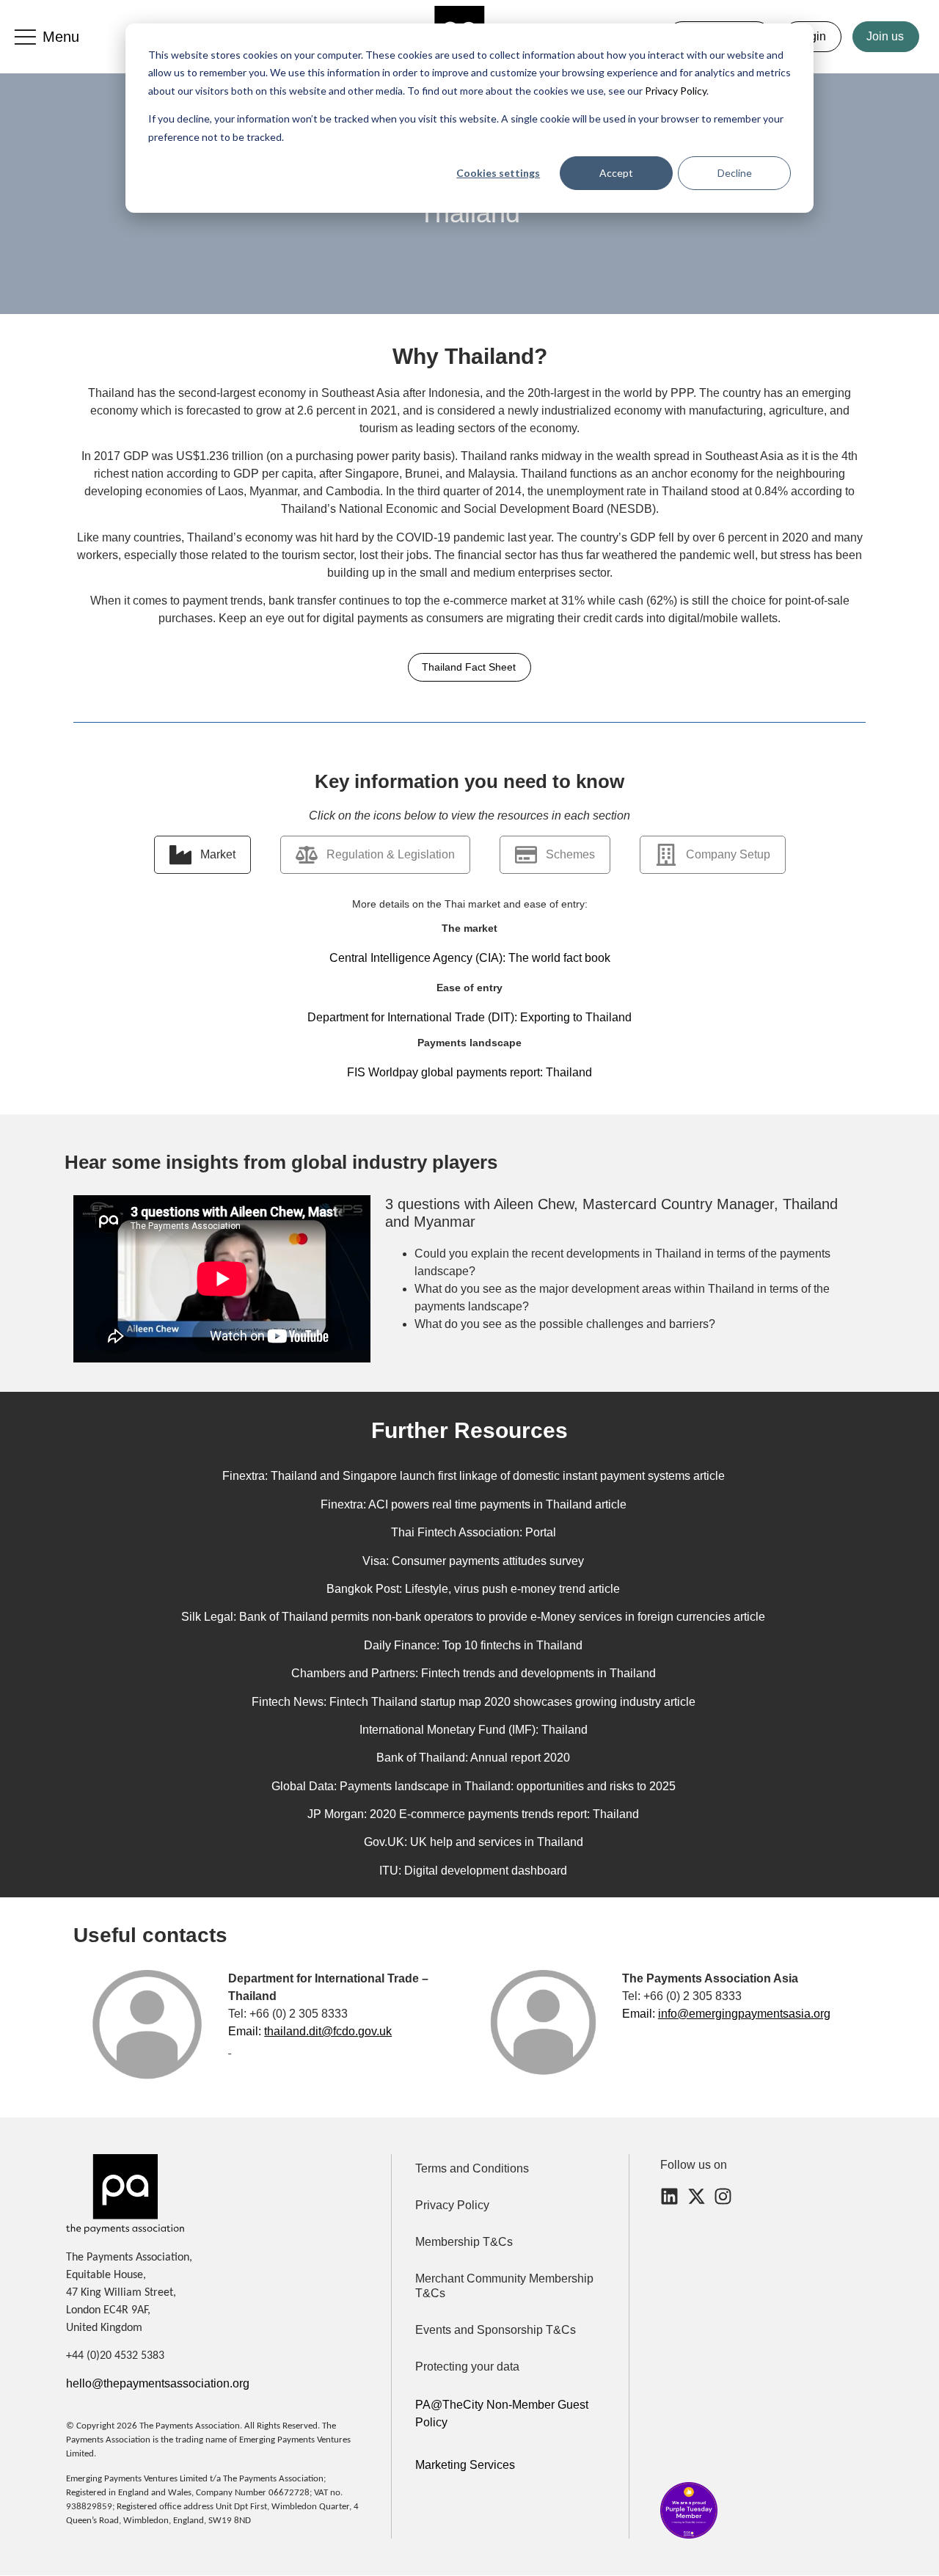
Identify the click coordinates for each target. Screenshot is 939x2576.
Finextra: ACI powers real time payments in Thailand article (474, 1504)
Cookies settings (498, 173)
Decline (735, 173)
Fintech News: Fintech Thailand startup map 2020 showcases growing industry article (474, 1702)
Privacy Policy (675, 91)
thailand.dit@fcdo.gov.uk (328, 2031)
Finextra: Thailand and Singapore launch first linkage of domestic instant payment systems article (474, 1476)
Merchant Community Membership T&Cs (504, 2286)
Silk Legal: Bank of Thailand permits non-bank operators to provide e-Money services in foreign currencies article (473, 1617)
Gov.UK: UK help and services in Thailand (474, 1842)
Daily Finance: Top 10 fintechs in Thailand (473, 1645)
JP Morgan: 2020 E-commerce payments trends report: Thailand (473, 1814)
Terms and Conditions (472, 2168)
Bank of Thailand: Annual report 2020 (473, 1758)
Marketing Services (465, 2465)
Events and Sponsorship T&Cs (496, 2330)
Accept (616, 173)
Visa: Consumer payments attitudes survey (473, 1561)
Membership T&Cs (464, 2242)
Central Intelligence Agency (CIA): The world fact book (470, 958)
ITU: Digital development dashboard (473, 1871)
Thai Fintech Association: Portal (474, 1532)
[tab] (202, 855)
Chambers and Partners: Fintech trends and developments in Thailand (474, 1673)
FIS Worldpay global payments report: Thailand (469, 1072)
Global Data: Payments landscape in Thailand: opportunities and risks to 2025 (474, 1786)
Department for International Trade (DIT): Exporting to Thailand (469, 1017)
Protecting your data (467, 2367)
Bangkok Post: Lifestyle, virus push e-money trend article (473, 1589)
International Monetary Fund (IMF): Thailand (474, 1730)
